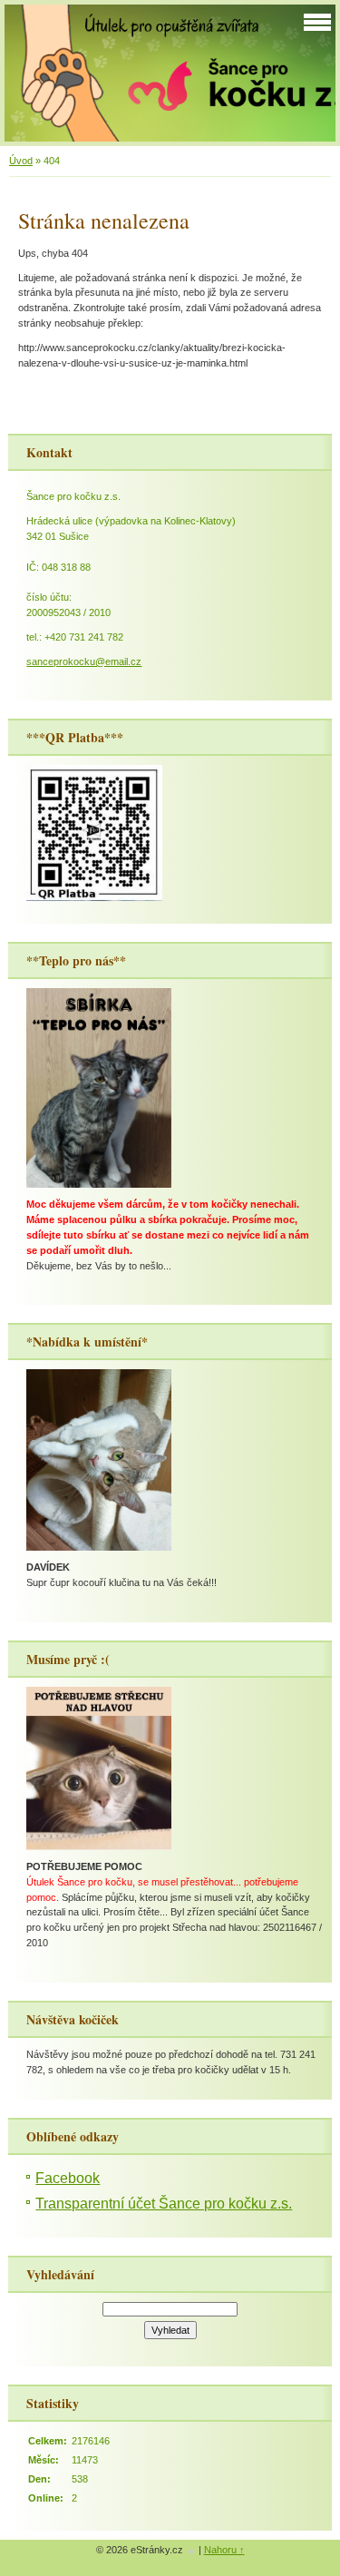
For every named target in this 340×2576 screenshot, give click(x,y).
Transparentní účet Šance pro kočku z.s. (164, 2204)
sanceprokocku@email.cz (84, 661)
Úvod (21, 161)
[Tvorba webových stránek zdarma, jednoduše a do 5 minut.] (192, 2551)
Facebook (68, 2178)
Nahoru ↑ (224, 2550)
